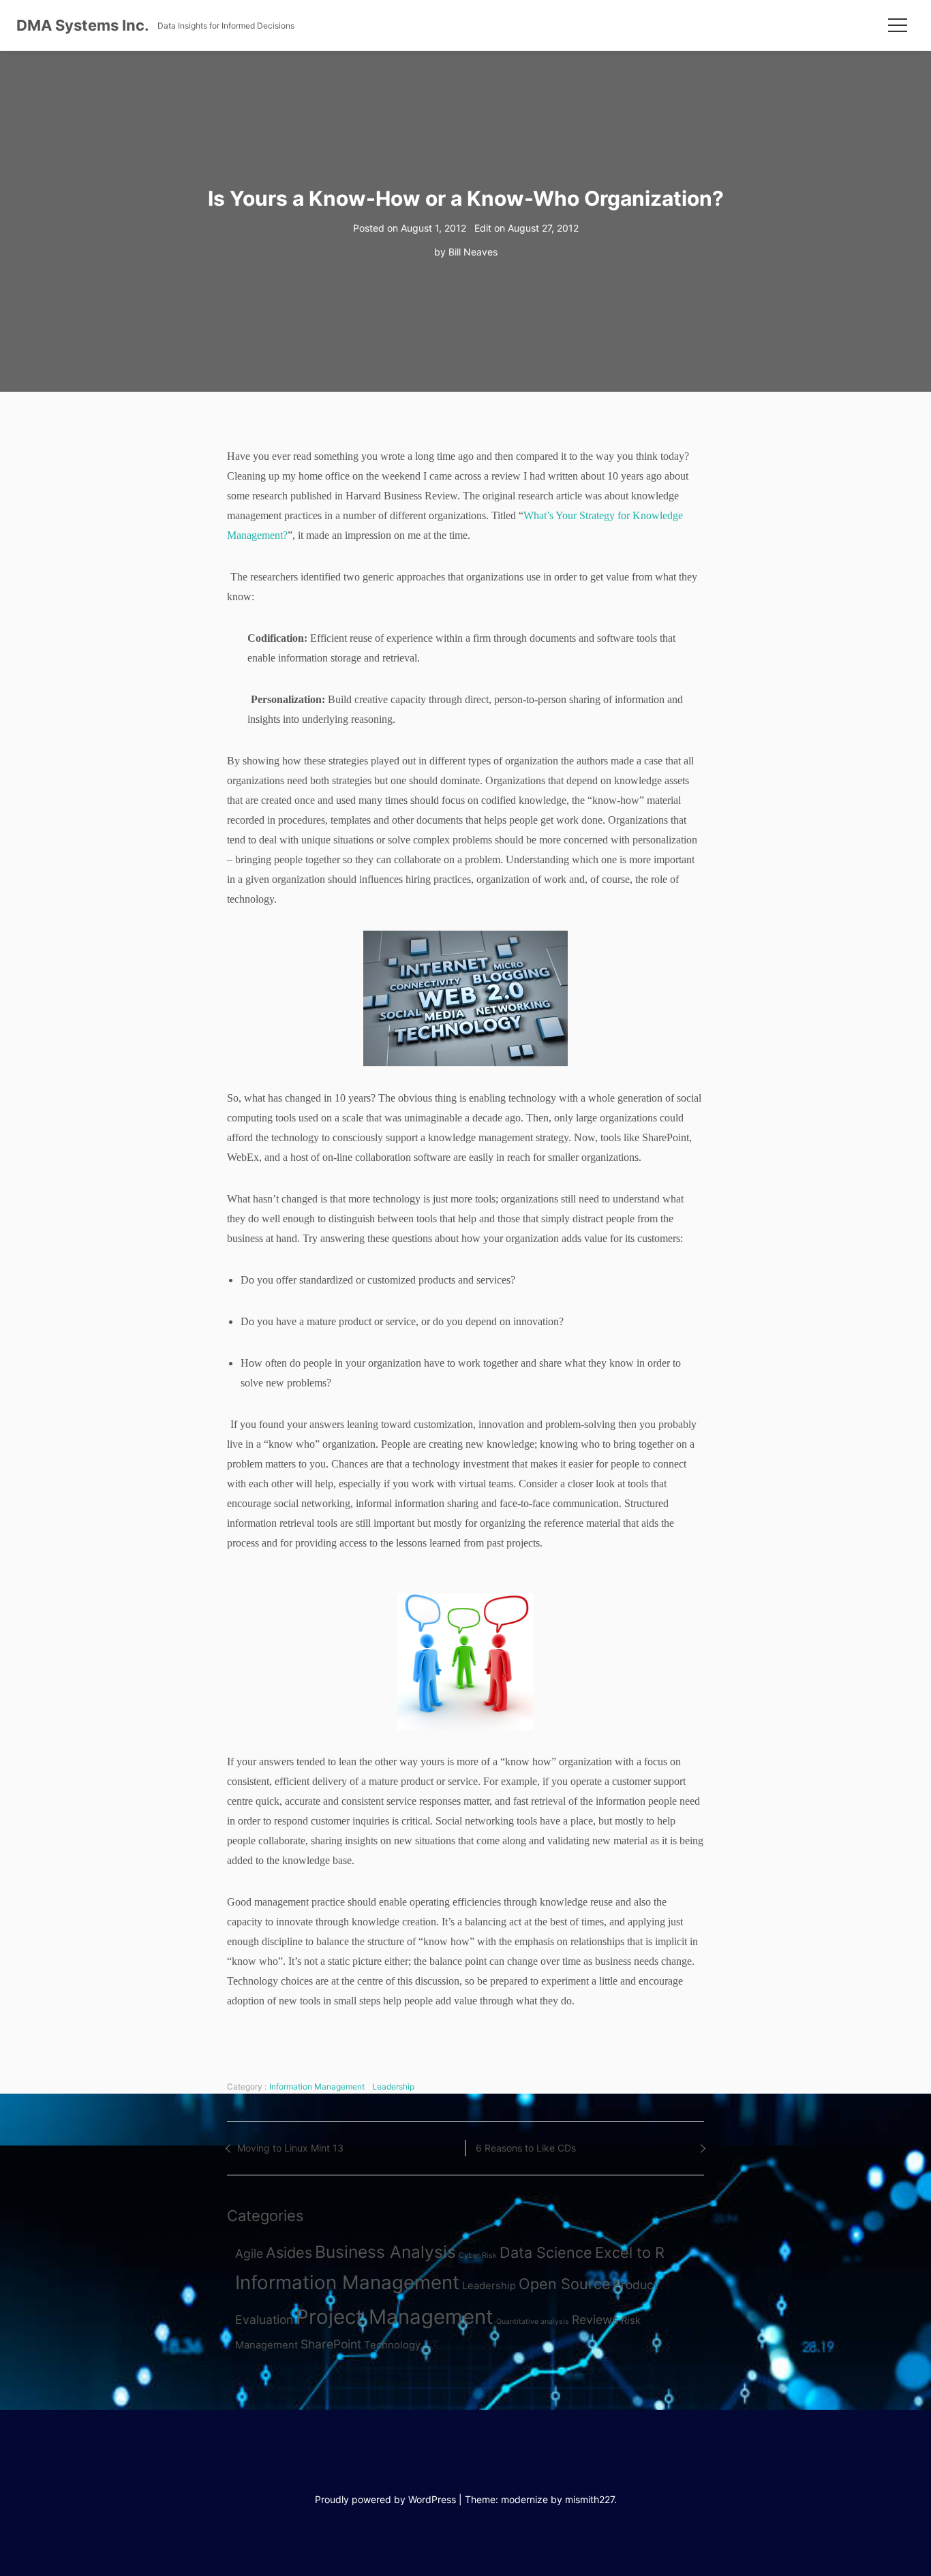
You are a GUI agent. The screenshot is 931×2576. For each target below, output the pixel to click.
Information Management (317, 2086)
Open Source (565, 2284)
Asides (289, 2252)
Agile (249, 2253)
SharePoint (331, 2344)
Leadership (393, 2086)
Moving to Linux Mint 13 (290, 2148)
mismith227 (590, 2499)
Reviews (595, 2319)
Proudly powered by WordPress (385, 2499)
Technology (392, 2345)
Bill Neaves (473, 252)
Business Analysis (385, 2252)
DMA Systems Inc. (83, 25)
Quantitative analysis (533, 2322)
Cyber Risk (478, 2255)
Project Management (395, 2317)
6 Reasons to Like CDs (526, 2148)
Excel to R (630, 2252)
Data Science (546, 2252)
